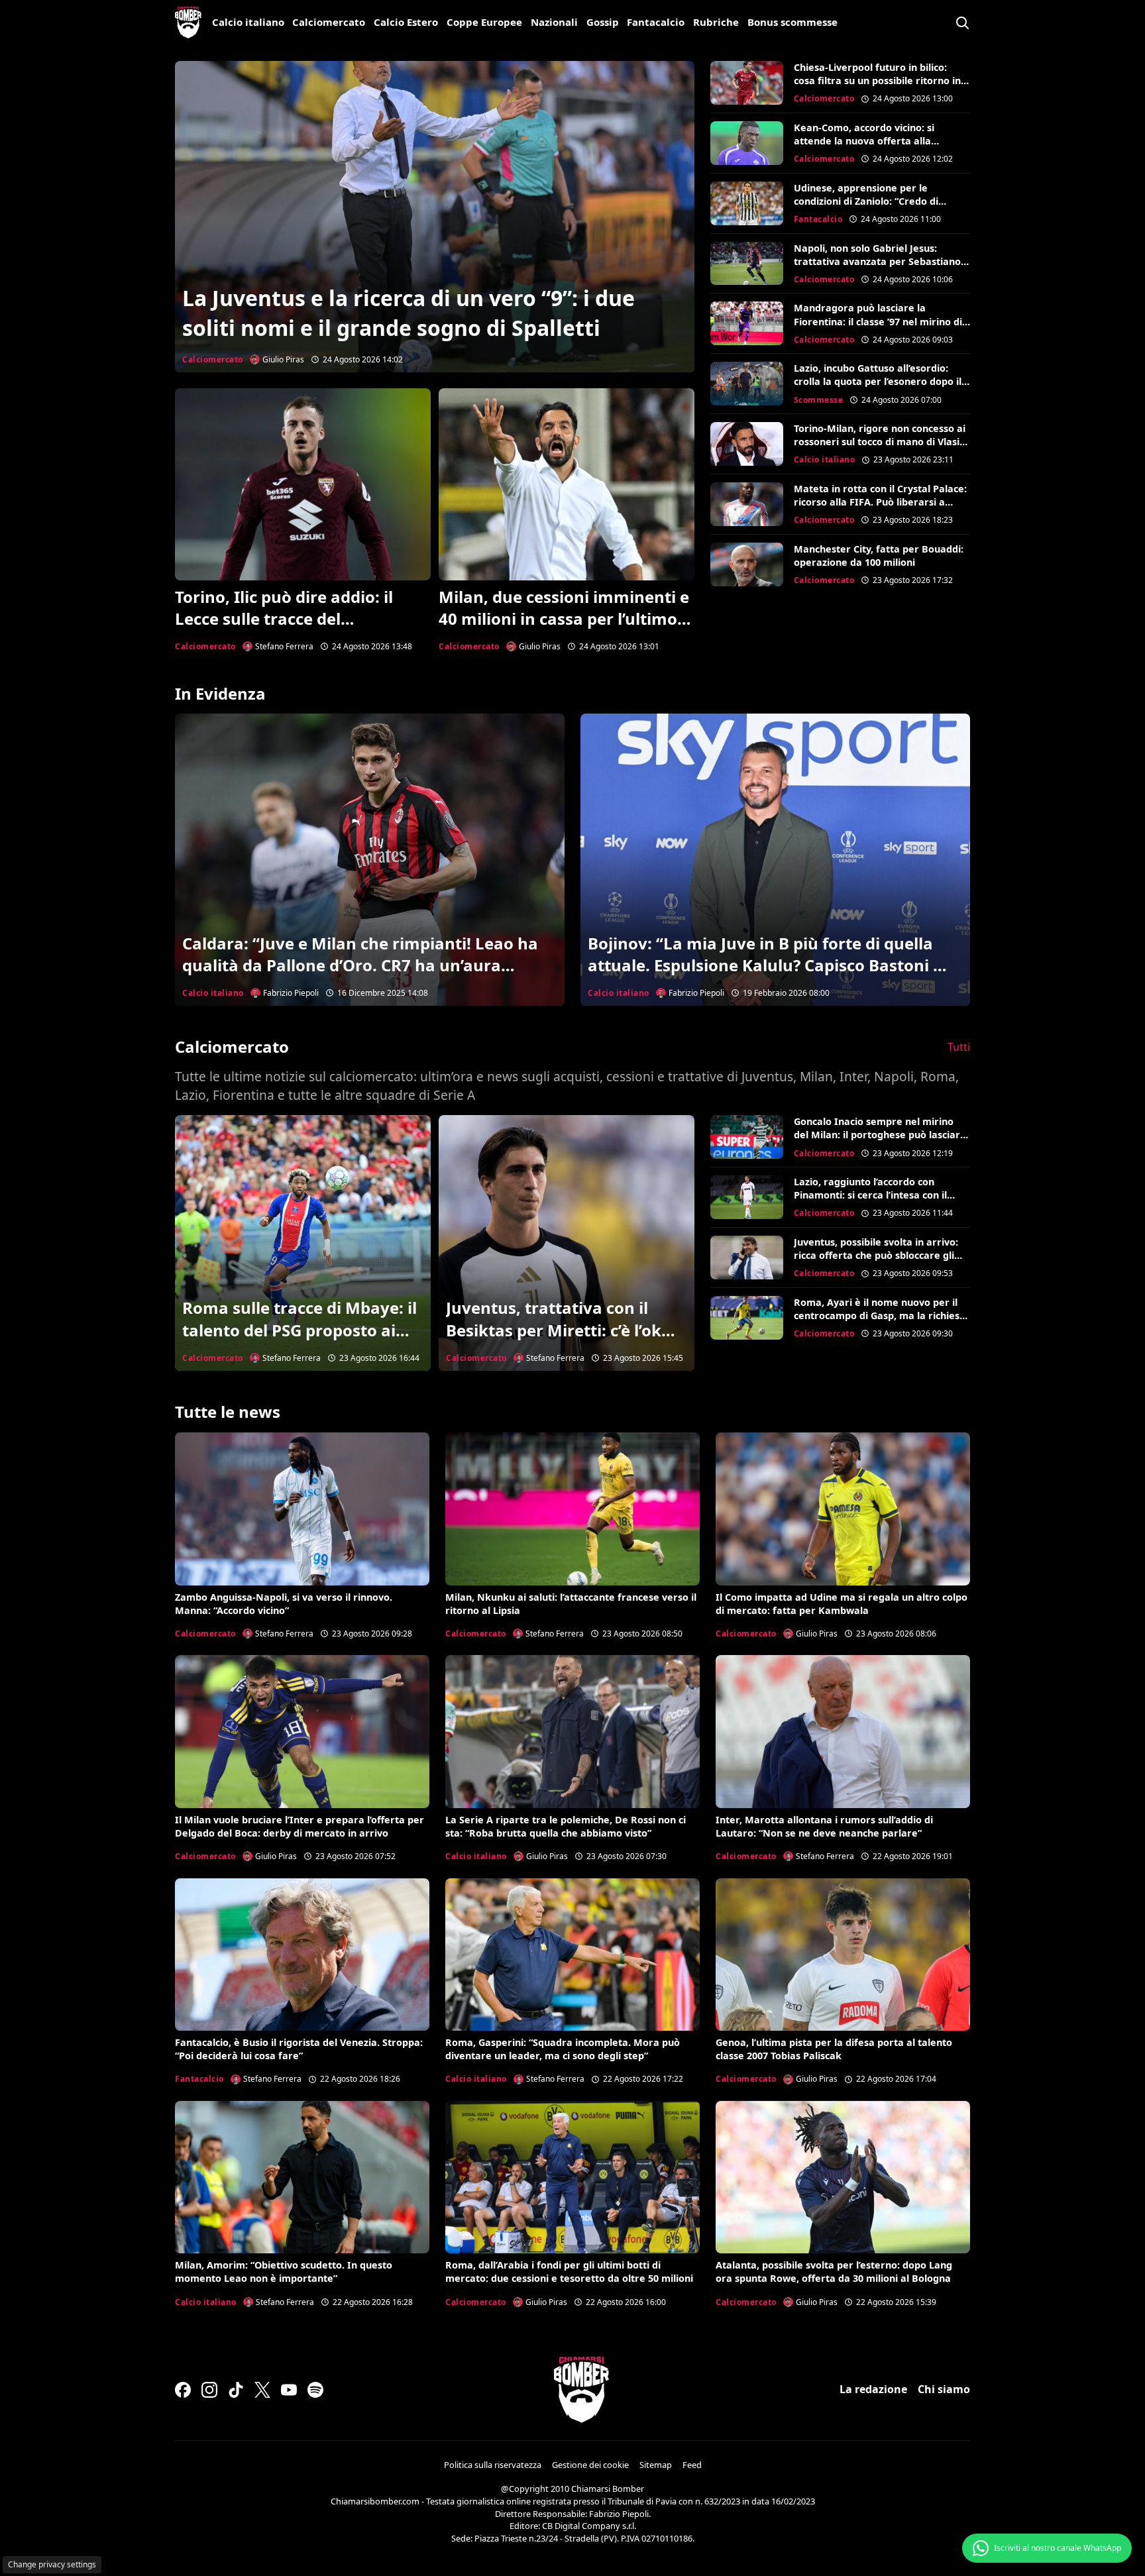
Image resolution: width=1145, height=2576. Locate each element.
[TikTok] (236, 2390)
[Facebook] (183, 2390)
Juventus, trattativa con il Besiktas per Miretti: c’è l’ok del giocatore (554, 1330)
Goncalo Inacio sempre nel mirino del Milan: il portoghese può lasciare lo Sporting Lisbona (880, 1135)
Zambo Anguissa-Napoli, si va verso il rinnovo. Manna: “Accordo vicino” (284, 1604)
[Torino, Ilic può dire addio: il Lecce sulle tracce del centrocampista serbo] (303, 484)
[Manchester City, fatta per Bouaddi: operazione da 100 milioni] (747, 564)
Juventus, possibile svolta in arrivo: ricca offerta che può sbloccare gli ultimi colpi (876, 1255)
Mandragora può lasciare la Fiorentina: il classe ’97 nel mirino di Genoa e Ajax (878, 321)
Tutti (959, 1047)
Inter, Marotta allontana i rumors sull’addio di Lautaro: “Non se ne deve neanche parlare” (824, 1826)
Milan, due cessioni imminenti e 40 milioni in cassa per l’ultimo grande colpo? (564, 619)
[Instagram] (209, 2390)
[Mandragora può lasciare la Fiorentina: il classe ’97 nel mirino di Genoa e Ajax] (747, 323)
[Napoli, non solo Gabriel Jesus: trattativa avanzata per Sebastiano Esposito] (747, 264)
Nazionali (554, 22)
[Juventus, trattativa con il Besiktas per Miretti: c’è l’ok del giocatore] (567, 1243)
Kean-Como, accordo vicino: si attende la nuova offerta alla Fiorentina (864, 141)
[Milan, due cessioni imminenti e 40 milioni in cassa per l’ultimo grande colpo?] (567, 484)
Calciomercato (329, 22)
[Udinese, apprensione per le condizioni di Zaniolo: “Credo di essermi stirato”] (747, 203)
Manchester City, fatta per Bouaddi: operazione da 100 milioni (879, 556)
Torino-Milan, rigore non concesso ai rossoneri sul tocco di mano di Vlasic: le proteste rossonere (880, 442)
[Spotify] (315, 2390)
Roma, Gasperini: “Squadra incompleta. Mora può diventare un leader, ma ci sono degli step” (563, 2049)
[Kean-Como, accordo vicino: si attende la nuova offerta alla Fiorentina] (747, 143)
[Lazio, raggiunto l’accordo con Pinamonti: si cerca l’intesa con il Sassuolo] (747, 1197)
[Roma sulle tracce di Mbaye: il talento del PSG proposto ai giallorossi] (303, 1243)
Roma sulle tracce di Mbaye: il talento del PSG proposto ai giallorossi (300, 1330)
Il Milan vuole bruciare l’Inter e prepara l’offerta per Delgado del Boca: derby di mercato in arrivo (300, 1826)
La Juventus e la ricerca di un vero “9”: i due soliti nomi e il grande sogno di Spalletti (409, 313)
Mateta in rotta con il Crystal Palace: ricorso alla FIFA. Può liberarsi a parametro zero (880, 502)
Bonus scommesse (792, 22)
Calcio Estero (406, 22)
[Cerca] (962, 23)
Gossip (603, 22)
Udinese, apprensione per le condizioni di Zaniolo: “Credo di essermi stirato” (866, 201)
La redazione (873, 2389)
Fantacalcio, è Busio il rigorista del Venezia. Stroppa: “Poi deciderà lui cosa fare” (299, 2049)
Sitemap (656, 2465)
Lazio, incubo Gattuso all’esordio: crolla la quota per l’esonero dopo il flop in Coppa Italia (878, 381)
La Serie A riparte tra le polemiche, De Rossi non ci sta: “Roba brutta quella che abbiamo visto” (566, 1826)
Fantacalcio (656, 22)
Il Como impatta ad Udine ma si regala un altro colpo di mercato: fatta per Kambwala (842, 1604)
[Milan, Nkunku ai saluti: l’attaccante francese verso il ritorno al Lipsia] (572, 1509)
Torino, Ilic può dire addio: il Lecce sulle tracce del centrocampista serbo (284, 619)
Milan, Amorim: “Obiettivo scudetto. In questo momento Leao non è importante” (284, 2272)
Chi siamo (944, 2389)
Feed (692, 2465)
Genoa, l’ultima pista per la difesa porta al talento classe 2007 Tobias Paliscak (834, 2049)
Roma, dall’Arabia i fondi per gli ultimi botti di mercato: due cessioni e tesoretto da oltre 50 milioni (569, 2272)
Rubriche (716, 22)
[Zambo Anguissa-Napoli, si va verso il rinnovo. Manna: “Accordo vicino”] (302, 1509)
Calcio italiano (248, 22)
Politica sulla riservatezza (493, 2465)
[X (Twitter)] (262, 2390)
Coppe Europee (484, 22)
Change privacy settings (52, 2564)
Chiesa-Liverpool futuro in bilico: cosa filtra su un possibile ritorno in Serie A (877, 80)
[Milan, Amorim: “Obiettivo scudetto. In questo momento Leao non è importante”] (302, 2177)
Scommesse (819, 400)
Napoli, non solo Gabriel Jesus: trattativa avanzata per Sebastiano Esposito (877, 261)
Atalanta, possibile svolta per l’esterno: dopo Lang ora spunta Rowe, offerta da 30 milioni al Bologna (834, 2272)
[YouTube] (289, 2390)
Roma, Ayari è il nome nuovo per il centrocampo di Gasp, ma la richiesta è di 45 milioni (882, 1315)
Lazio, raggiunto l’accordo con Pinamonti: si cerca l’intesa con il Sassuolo (870, 1195)
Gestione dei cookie (590, 2465)
